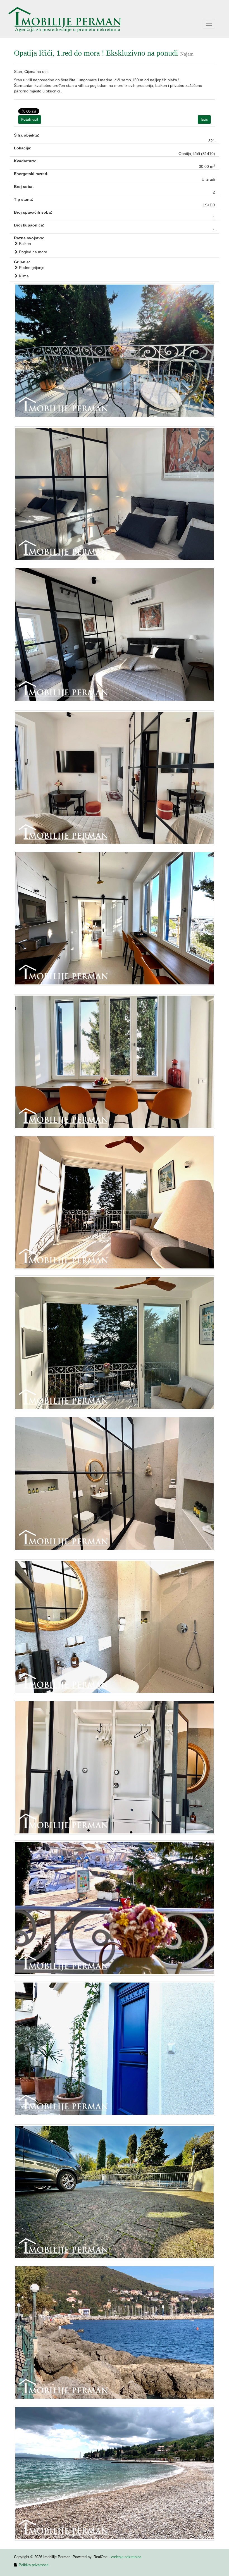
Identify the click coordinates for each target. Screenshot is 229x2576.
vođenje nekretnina (126, 2557)
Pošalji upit (30, 120)
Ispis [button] (204, 120)
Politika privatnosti (34, 2565)
